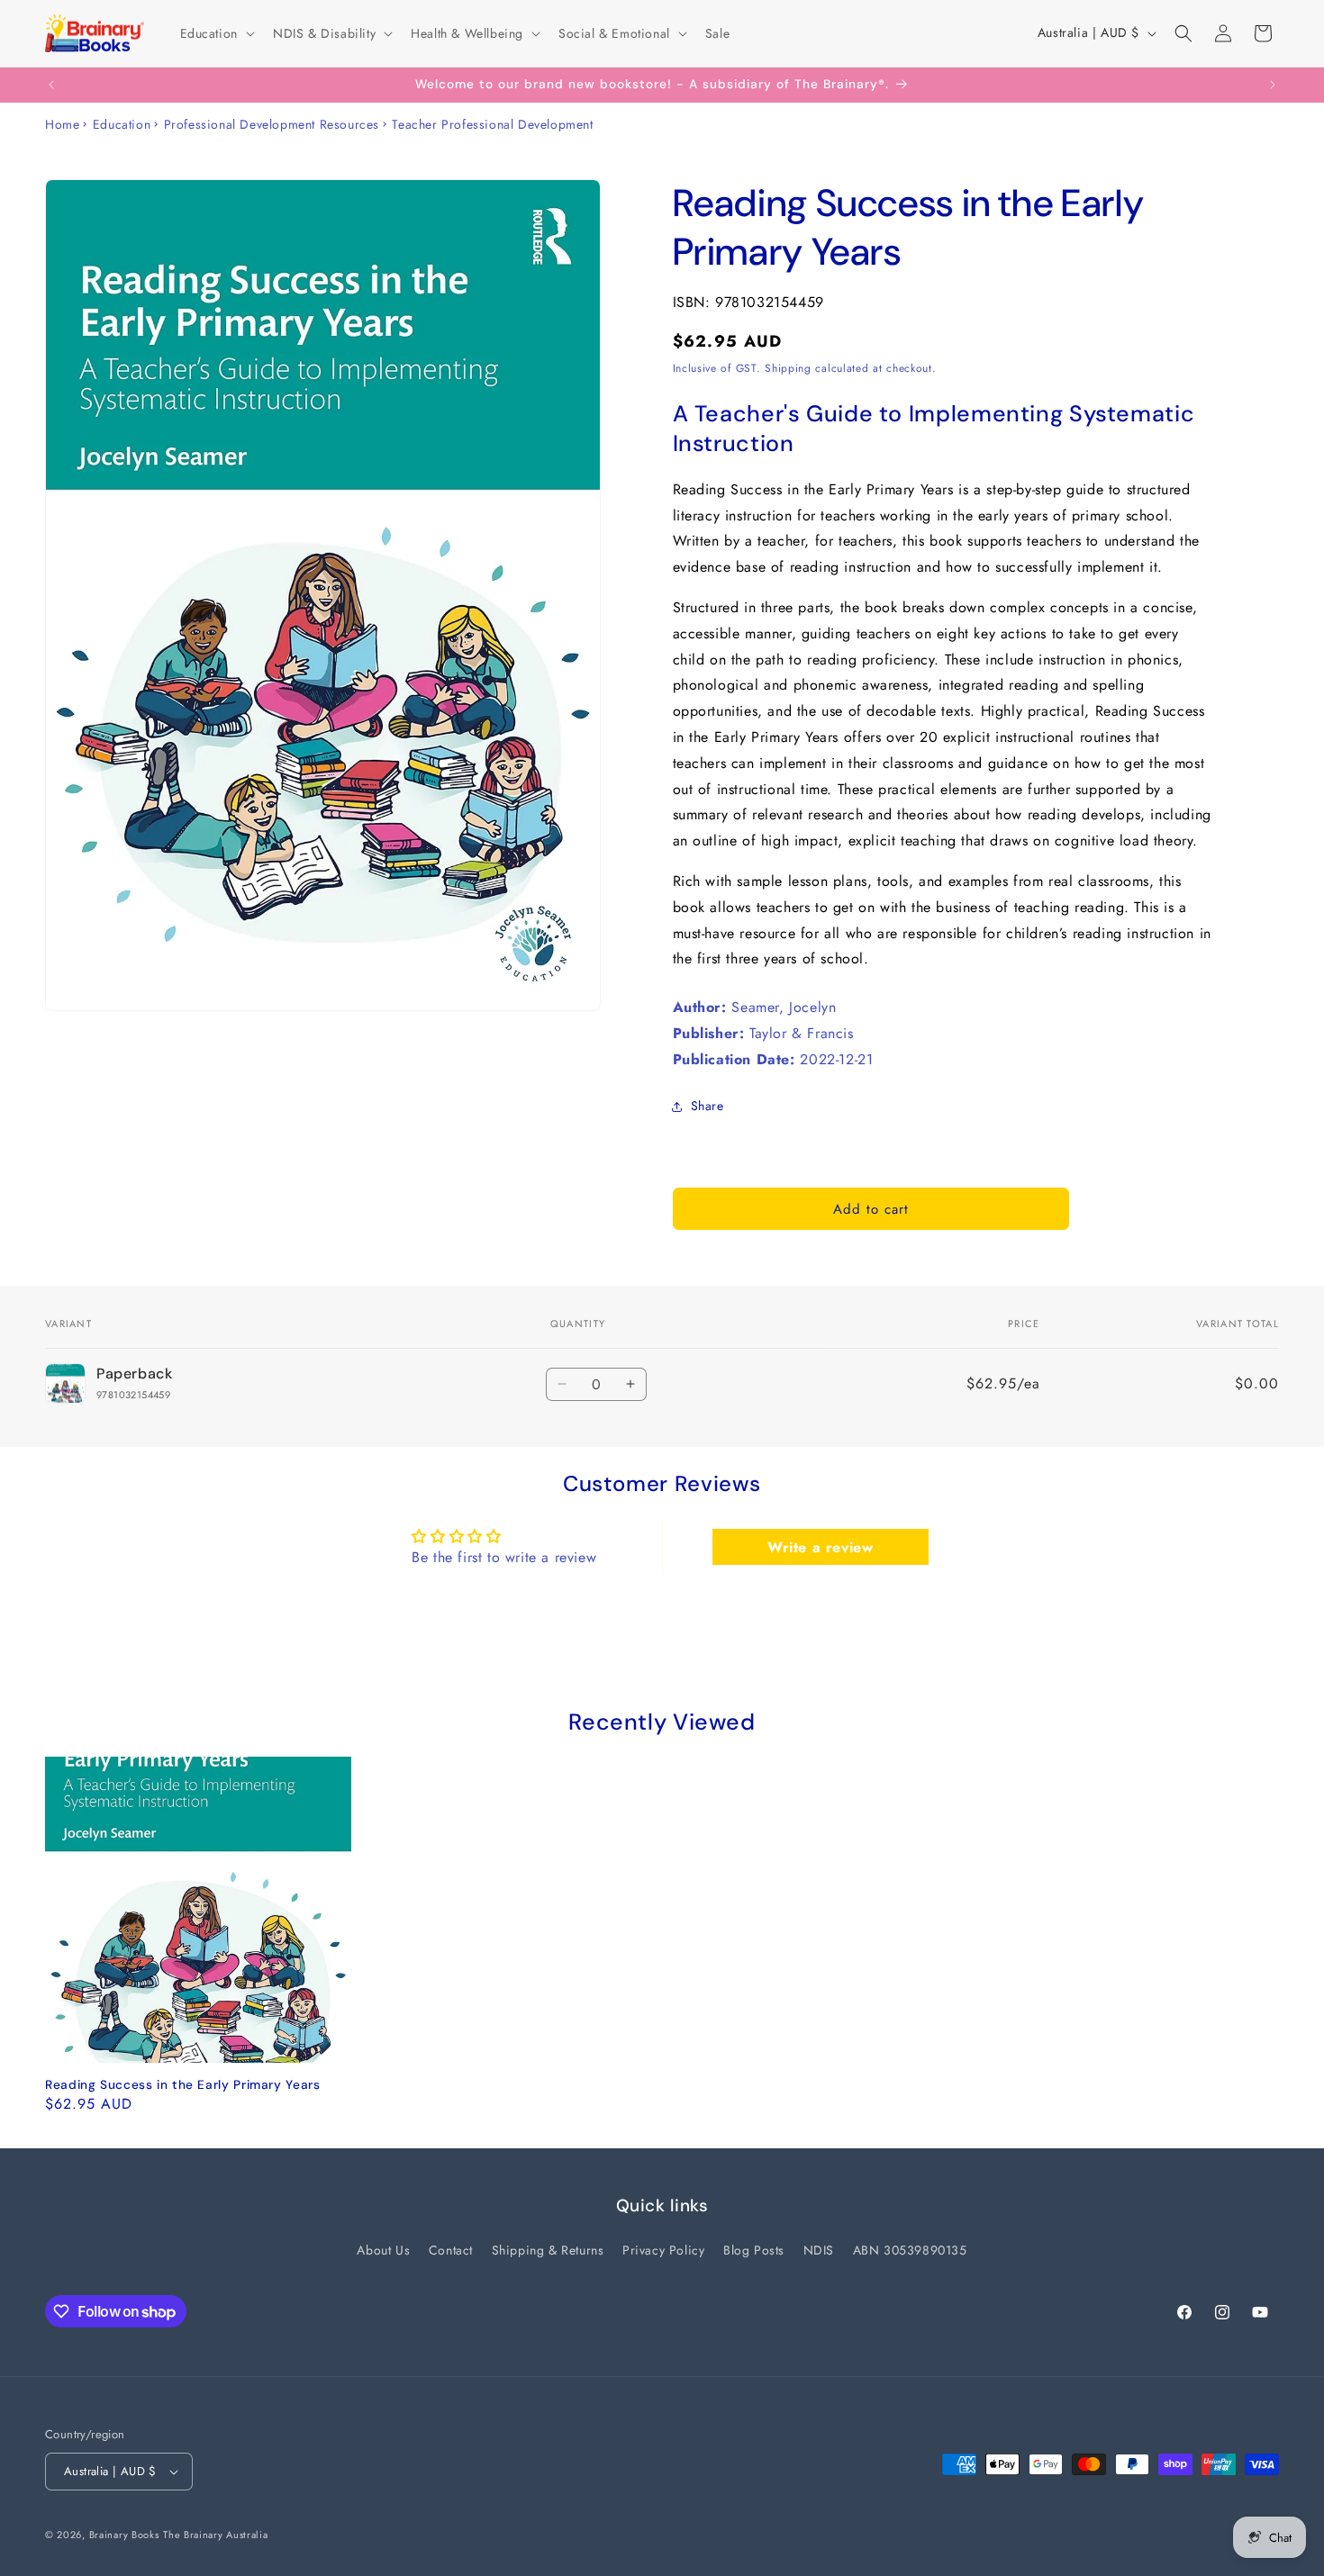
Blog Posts (754, 2250)
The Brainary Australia (215, 2535)
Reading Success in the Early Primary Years (182, 2085)
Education (122, 124)
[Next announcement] (1273, 85)
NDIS (819, 2250)
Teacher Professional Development (492, 124)
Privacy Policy (663, 2250)
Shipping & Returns (548, 2250)
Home (62, 124)
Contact (451, 2250)
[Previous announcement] (51, 85)
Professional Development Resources (272, 124)
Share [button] (707, 1106)
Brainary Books (124, 2535)
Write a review (820, 1546)
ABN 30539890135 (910, 2250)
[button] (216, 33)
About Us (383, 2250)
